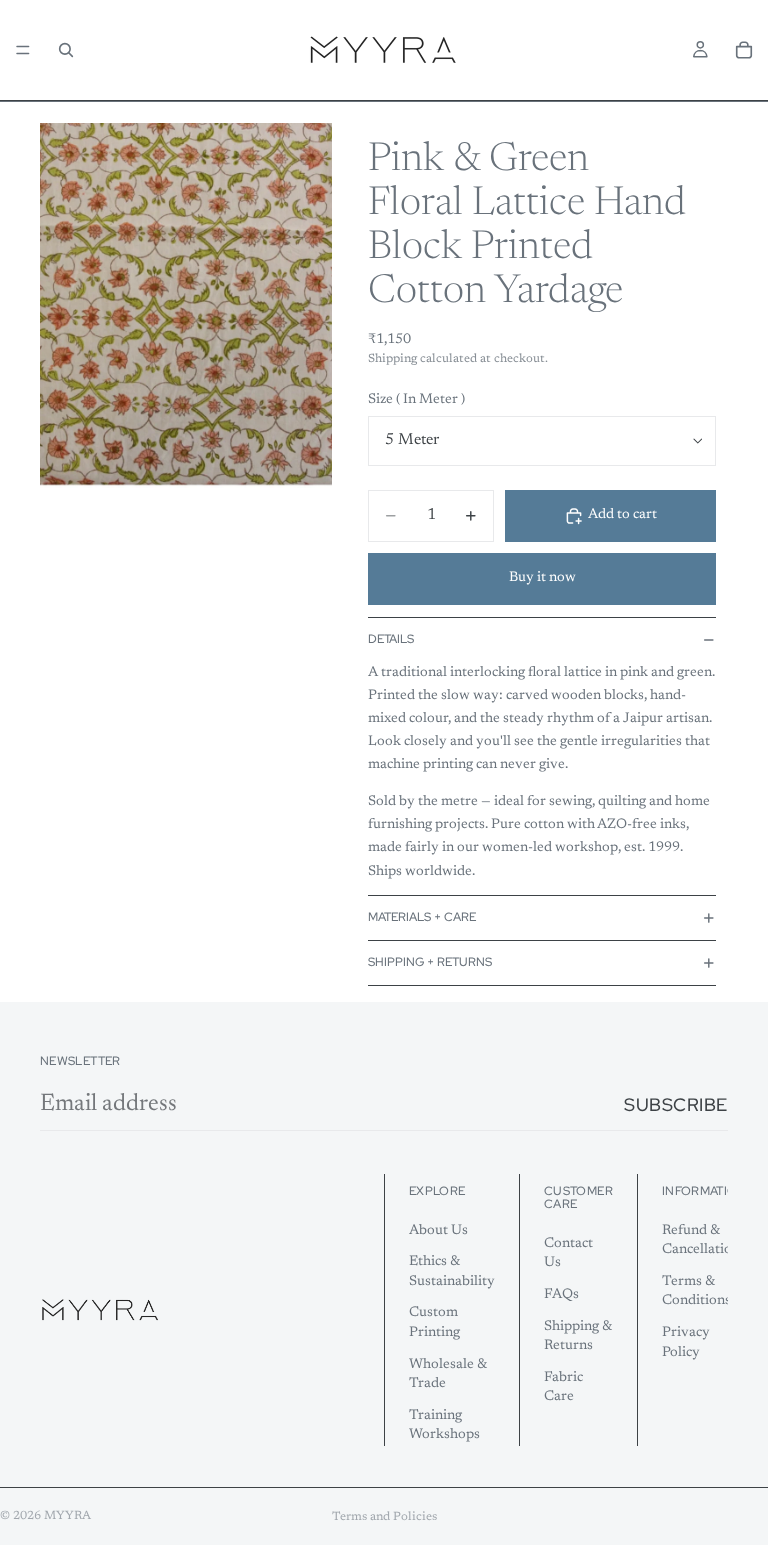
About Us (438, 1230)
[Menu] (23, 50)
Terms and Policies (384, 1517)
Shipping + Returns (430, 962)
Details (391, 639)
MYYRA (67, 1516)
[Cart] (744, 50)
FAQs (561, 1294)
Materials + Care (422, 917)
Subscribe (676, 1104)
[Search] (66, 50)
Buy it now (542, 578)
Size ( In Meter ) (416, 400)
